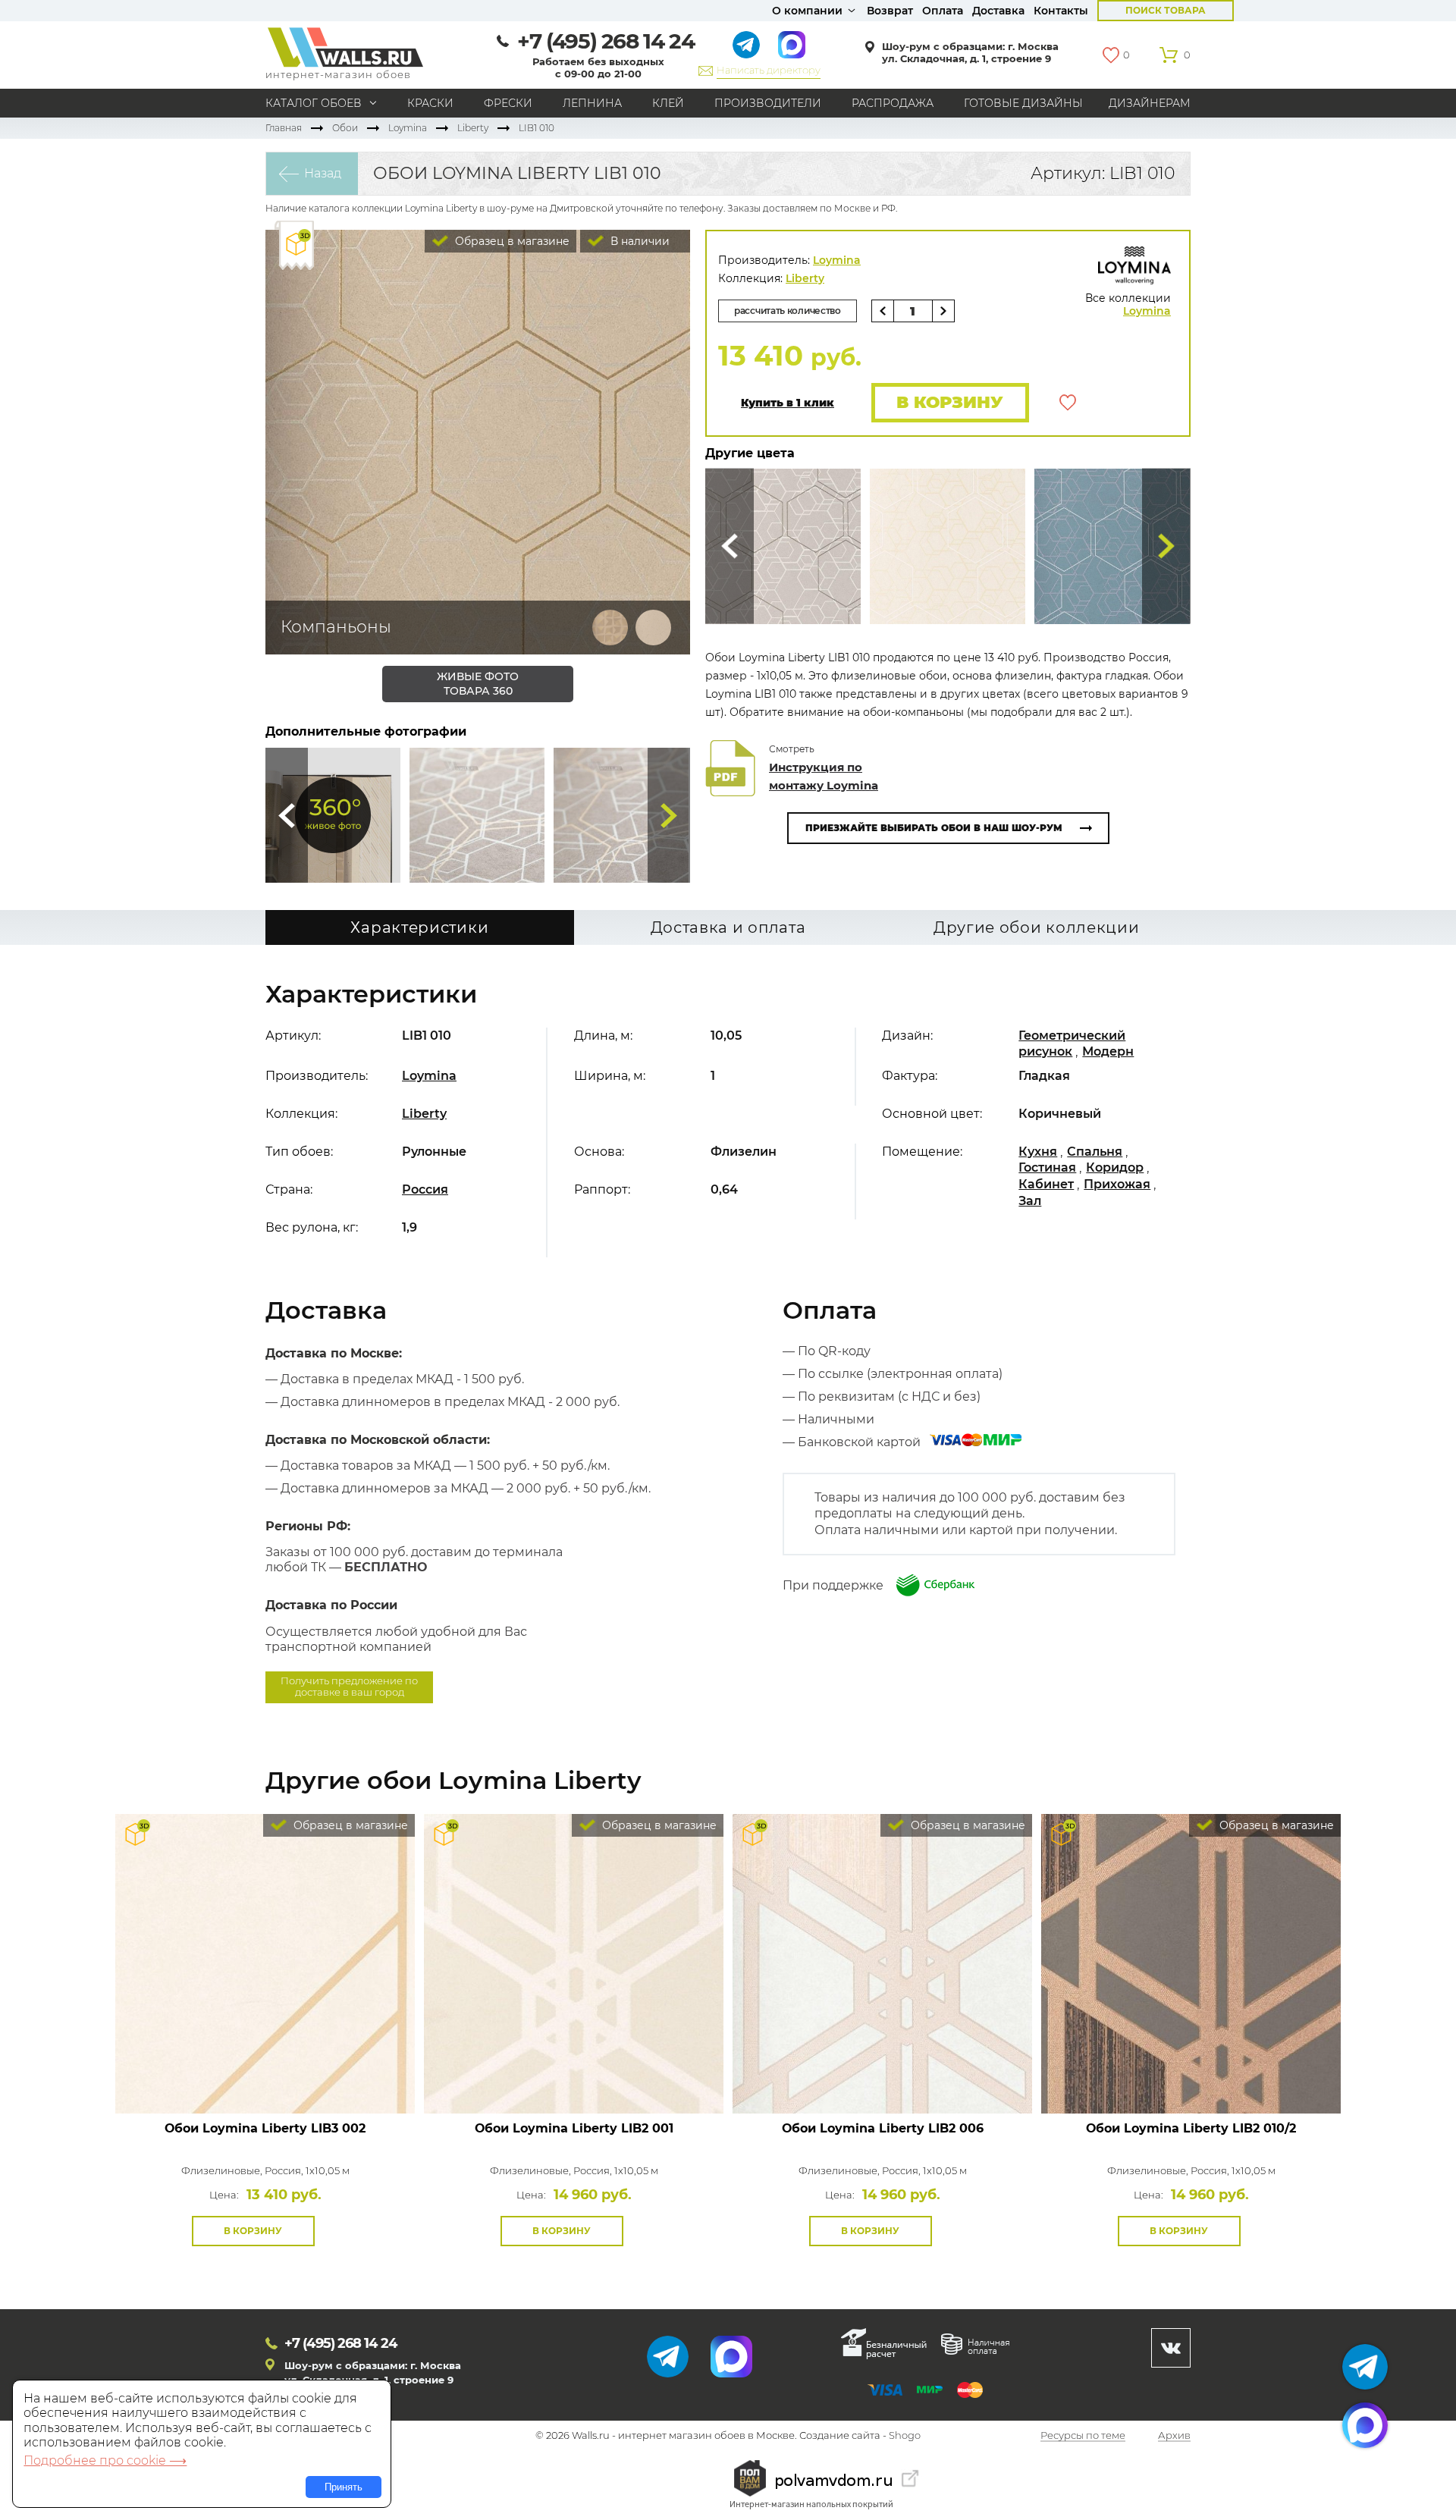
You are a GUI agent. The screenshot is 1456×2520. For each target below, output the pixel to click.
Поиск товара (1166, 10)
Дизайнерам (1150, 103)
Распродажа (893, 103)
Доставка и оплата (728, 927)
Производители (768, 103)
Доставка (998, 11)
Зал (1030, 1201)
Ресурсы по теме (1083, 2436)
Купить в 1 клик (788, 403)
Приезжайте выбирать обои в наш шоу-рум (934, 828)
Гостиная (1047, 1167)
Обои (345, 128)
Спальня (1095, 1152)
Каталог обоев (314, 103)
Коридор (1115, 1167)
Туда (669, 815)
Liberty (473, 128)
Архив (1174, 2436)
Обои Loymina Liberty (265, 2128)
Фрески (508, 103)
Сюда (287, 815)
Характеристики (419, 927)
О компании (807, 11)
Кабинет (1046, 1184)
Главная (284, 128)
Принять (344, 2487)
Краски (430, 103)
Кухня (1038, 1152)
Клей (668, 103)
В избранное (1068, 403)
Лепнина (592, 103)
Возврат (890, 11)
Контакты (1061, 11)
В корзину (950, 402)
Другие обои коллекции (1037, 927)
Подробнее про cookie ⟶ (105, 2460)
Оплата (943, 11)
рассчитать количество (788, 311)
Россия (425, 1189)
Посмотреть (265, 2079)
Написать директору (769, 70)
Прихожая (1117, 1184)
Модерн (1108, 1051)
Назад (323, 173)
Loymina (408, 128)
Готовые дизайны (1023, 103)
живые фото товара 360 (478, 684)
